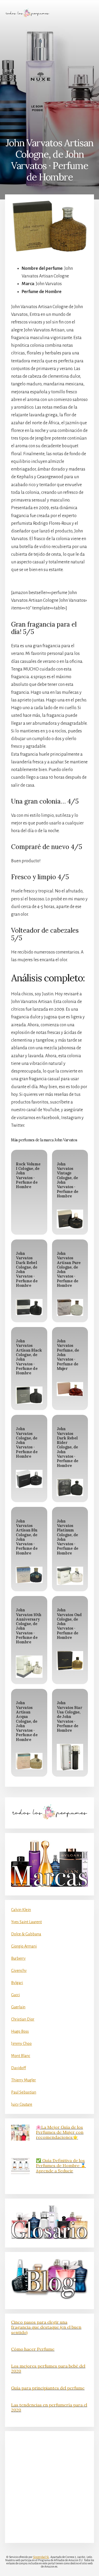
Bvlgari (17, 1983)
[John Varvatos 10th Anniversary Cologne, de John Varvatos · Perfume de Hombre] (29, 1667)
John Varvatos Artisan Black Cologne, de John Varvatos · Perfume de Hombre (29, 1357)
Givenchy (19, 1971)
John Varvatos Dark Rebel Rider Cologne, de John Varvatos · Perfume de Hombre (68, 1447)
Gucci (15, 1995)
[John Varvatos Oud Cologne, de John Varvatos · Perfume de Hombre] (70, 1661)
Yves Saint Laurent (26, 1922)
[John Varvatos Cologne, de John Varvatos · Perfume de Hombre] (29, 1479)
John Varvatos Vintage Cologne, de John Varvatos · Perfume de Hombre (68, 1180)
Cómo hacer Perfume (33, 2349)
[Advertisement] (49, 77)
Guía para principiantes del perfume (48, 2388)
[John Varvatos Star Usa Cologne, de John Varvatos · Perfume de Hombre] (70, 1757)
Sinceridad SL (41, 2557)
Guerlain (18, 2007)
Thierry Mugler (23, 2080)
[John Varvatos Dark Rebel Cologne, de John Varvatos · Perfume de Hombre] (29, 1307)
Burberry (18, 1958)
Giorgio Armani (24, 1946)
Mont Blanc (21, 2056)
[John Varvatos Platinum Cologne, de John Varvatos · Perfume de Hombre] (70, 1576)
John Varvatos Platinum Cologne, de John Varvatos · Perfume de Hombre (68, 1537)
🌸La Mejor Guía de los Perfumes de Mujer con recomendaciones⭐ (60, 2132)
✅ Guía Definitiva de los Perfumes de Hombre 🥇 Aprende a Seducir (61, 2165)
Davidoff (18, 2068)
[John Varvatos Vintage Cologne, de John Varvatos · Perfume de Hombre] (70, 1219)
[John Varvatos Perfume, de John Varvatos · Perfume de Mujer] (70, 1389)
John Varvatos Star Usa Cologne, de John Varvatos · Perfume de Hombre (69, 1717)
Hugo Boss (20, 2031)
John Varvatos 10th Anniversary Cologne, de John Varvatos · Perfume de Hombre (29, 1626)
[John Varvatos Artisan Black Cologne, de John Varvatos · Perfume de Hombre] (29, 1395)
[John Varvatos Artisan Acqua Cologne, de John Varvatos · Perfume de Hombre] (29, 1761)
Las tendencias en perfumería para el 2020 (49, 2407)
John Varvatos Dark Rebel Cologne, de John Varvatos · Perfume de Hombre (27, 1269)
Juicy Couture (22, 2104)
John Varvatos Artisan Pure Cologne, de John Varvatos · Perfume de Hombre (69, 1269)
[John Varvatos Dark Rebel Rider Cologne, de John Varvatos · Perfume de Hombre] (70, 1487)
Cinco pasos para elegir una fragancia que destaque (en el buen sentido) (46, 2327)
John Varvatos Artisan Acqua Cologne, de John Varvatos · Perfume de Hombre (27, 1721)
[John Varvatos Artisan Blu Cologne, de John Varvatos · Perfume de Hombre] (29, 1575)
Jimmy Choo (21, 2044)
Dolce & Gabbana (26, 1934)
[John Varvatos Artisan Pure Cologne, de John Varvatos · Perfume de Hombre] (70, 1307)
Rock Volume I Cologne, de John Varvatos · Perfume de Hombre (28, 1175)
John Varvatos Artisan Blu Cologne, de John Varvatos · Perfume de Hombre (27, 1537)
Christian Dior (23, 2019)
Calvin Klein (21, 1910)
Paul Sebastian (24, 2092)
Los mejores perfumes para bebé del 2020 (48, 2368)
